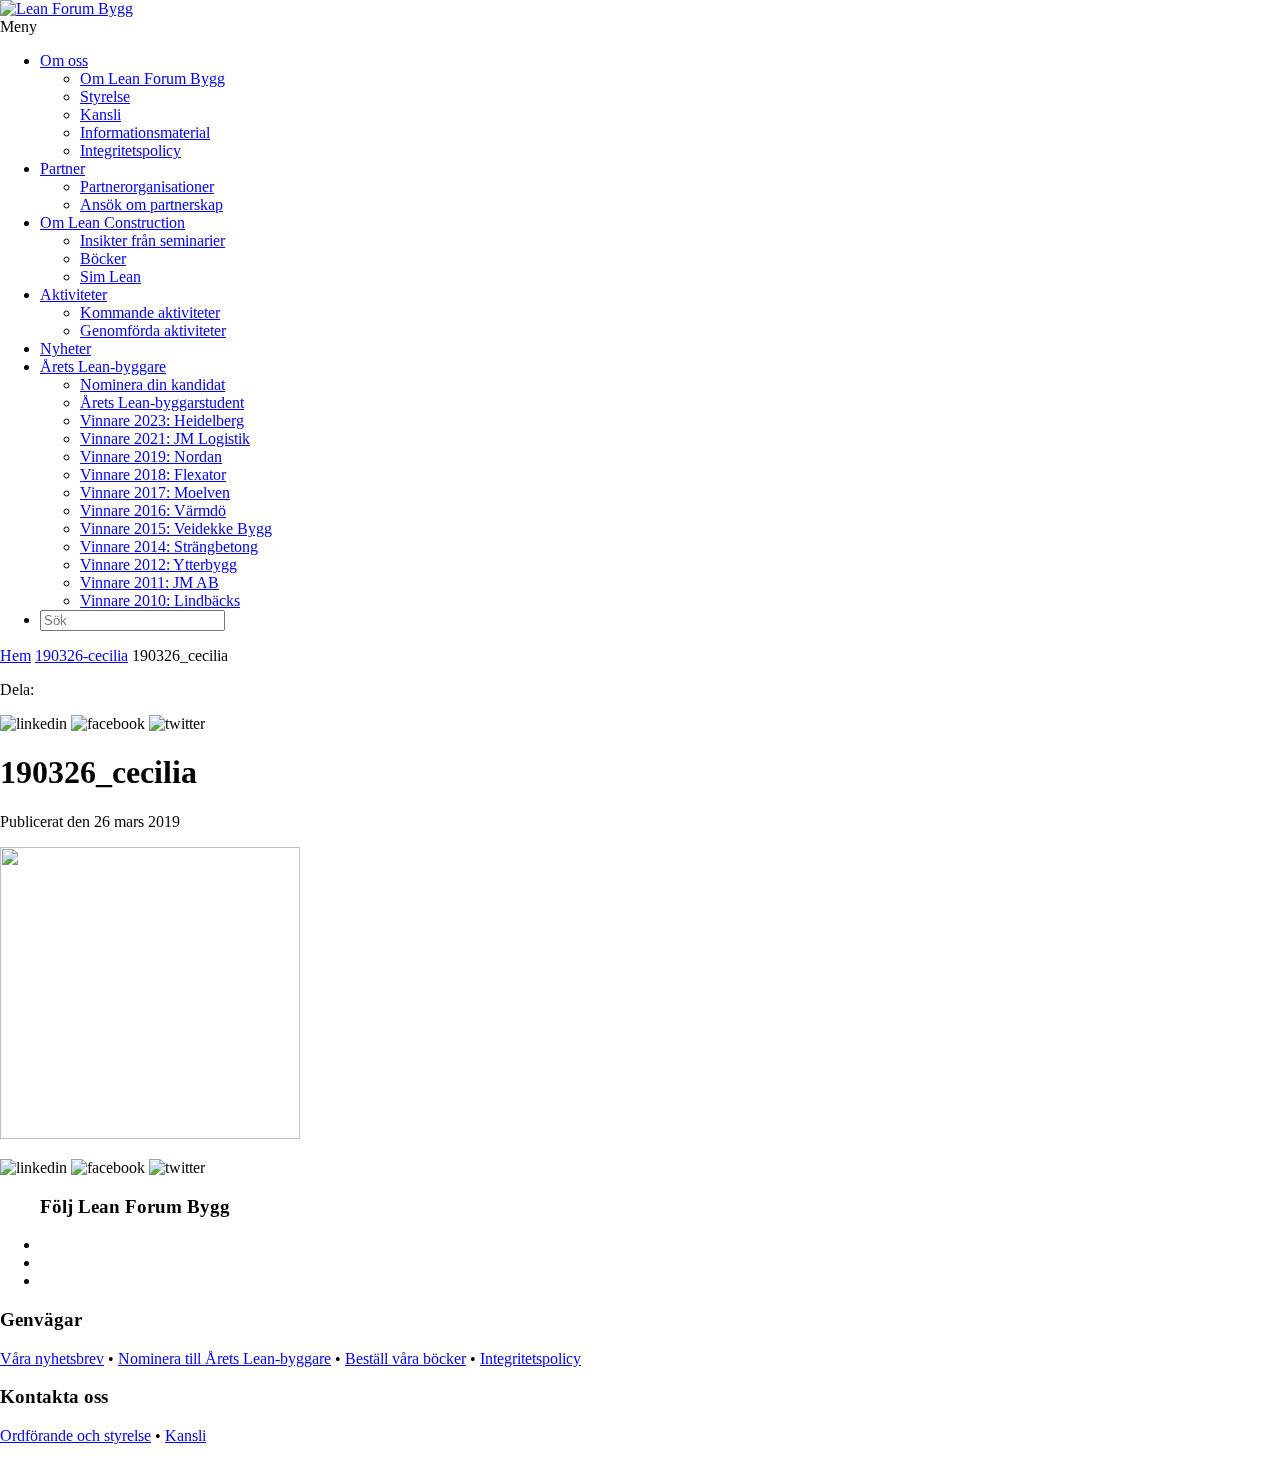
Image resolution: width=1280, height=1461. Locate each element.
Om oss (64, 60)
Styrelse (105, 96)
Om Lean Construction (112, 222)
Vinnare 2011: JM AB (149, 582)
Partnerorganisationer (147, 186)
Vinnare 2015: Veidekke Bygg (176, 528)
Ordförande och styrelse (75, 1435)
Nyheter (65, 348)
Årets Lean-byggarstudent (162, 402)
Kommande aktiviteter (150, 312)
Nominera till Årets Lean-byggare (224, 1358)
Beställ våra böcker (405, 1358)
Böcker (103, 258)
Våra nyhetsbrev (52, 1358)
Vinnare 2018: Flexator (153, 474)
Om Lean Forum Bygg (152, 78)
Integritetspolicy (130, 150)
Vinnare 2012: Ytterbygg (158, 564)
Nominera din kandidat (152, 384)
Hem (15, 655)
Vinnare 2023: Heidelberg (162, 420)
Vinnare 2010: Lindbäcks (160, 600)
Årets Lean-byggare (103, 366)
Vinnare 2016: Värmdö (153, 510)
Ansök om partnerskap (151, 204)
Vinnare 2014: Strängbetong (169, 546)
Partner (62, 168)
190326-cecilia (81, 655)
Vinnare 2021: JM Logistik (165, 438)
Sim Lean (110, 276)
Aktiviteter (73, 294)
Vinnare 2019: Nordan (151, 456)
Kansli (100, 114)
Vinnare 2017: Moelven (155, 492)
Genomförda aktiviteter (153, 330)
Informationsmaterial (145, 132)
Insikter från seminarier (152, 240)
